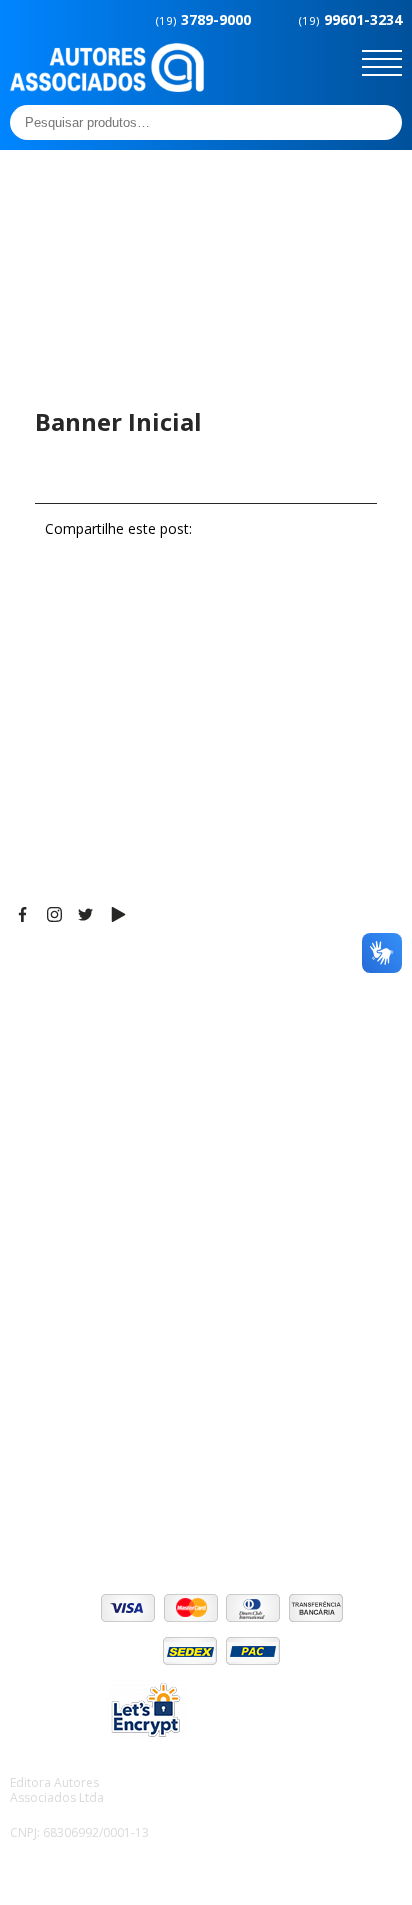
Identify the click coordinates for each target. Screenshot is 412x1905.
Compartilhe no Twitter (304, 529)
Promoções (50, 1282)
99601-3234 (350, 19)
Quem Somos (56, 1207)
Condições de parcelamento (106, 1437)
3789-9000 (203, 19)
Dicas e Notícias (64, 1232)
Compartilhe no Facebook (260, 529)
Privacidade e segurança (94, 1462)
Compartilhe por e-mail (217, 529)
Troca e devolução (73, 1487)
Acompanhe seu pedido (90, 1512)
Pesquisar (381, 122)
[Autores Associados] (107, 85)
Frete (29, 1412)
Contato (37, 1332)
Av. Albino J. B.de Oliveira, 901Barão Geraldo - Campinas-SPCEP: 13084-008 (134, 1012)
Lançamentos (56, 1307)
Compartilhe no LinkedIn (347, 529)
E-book (34, 1257)
